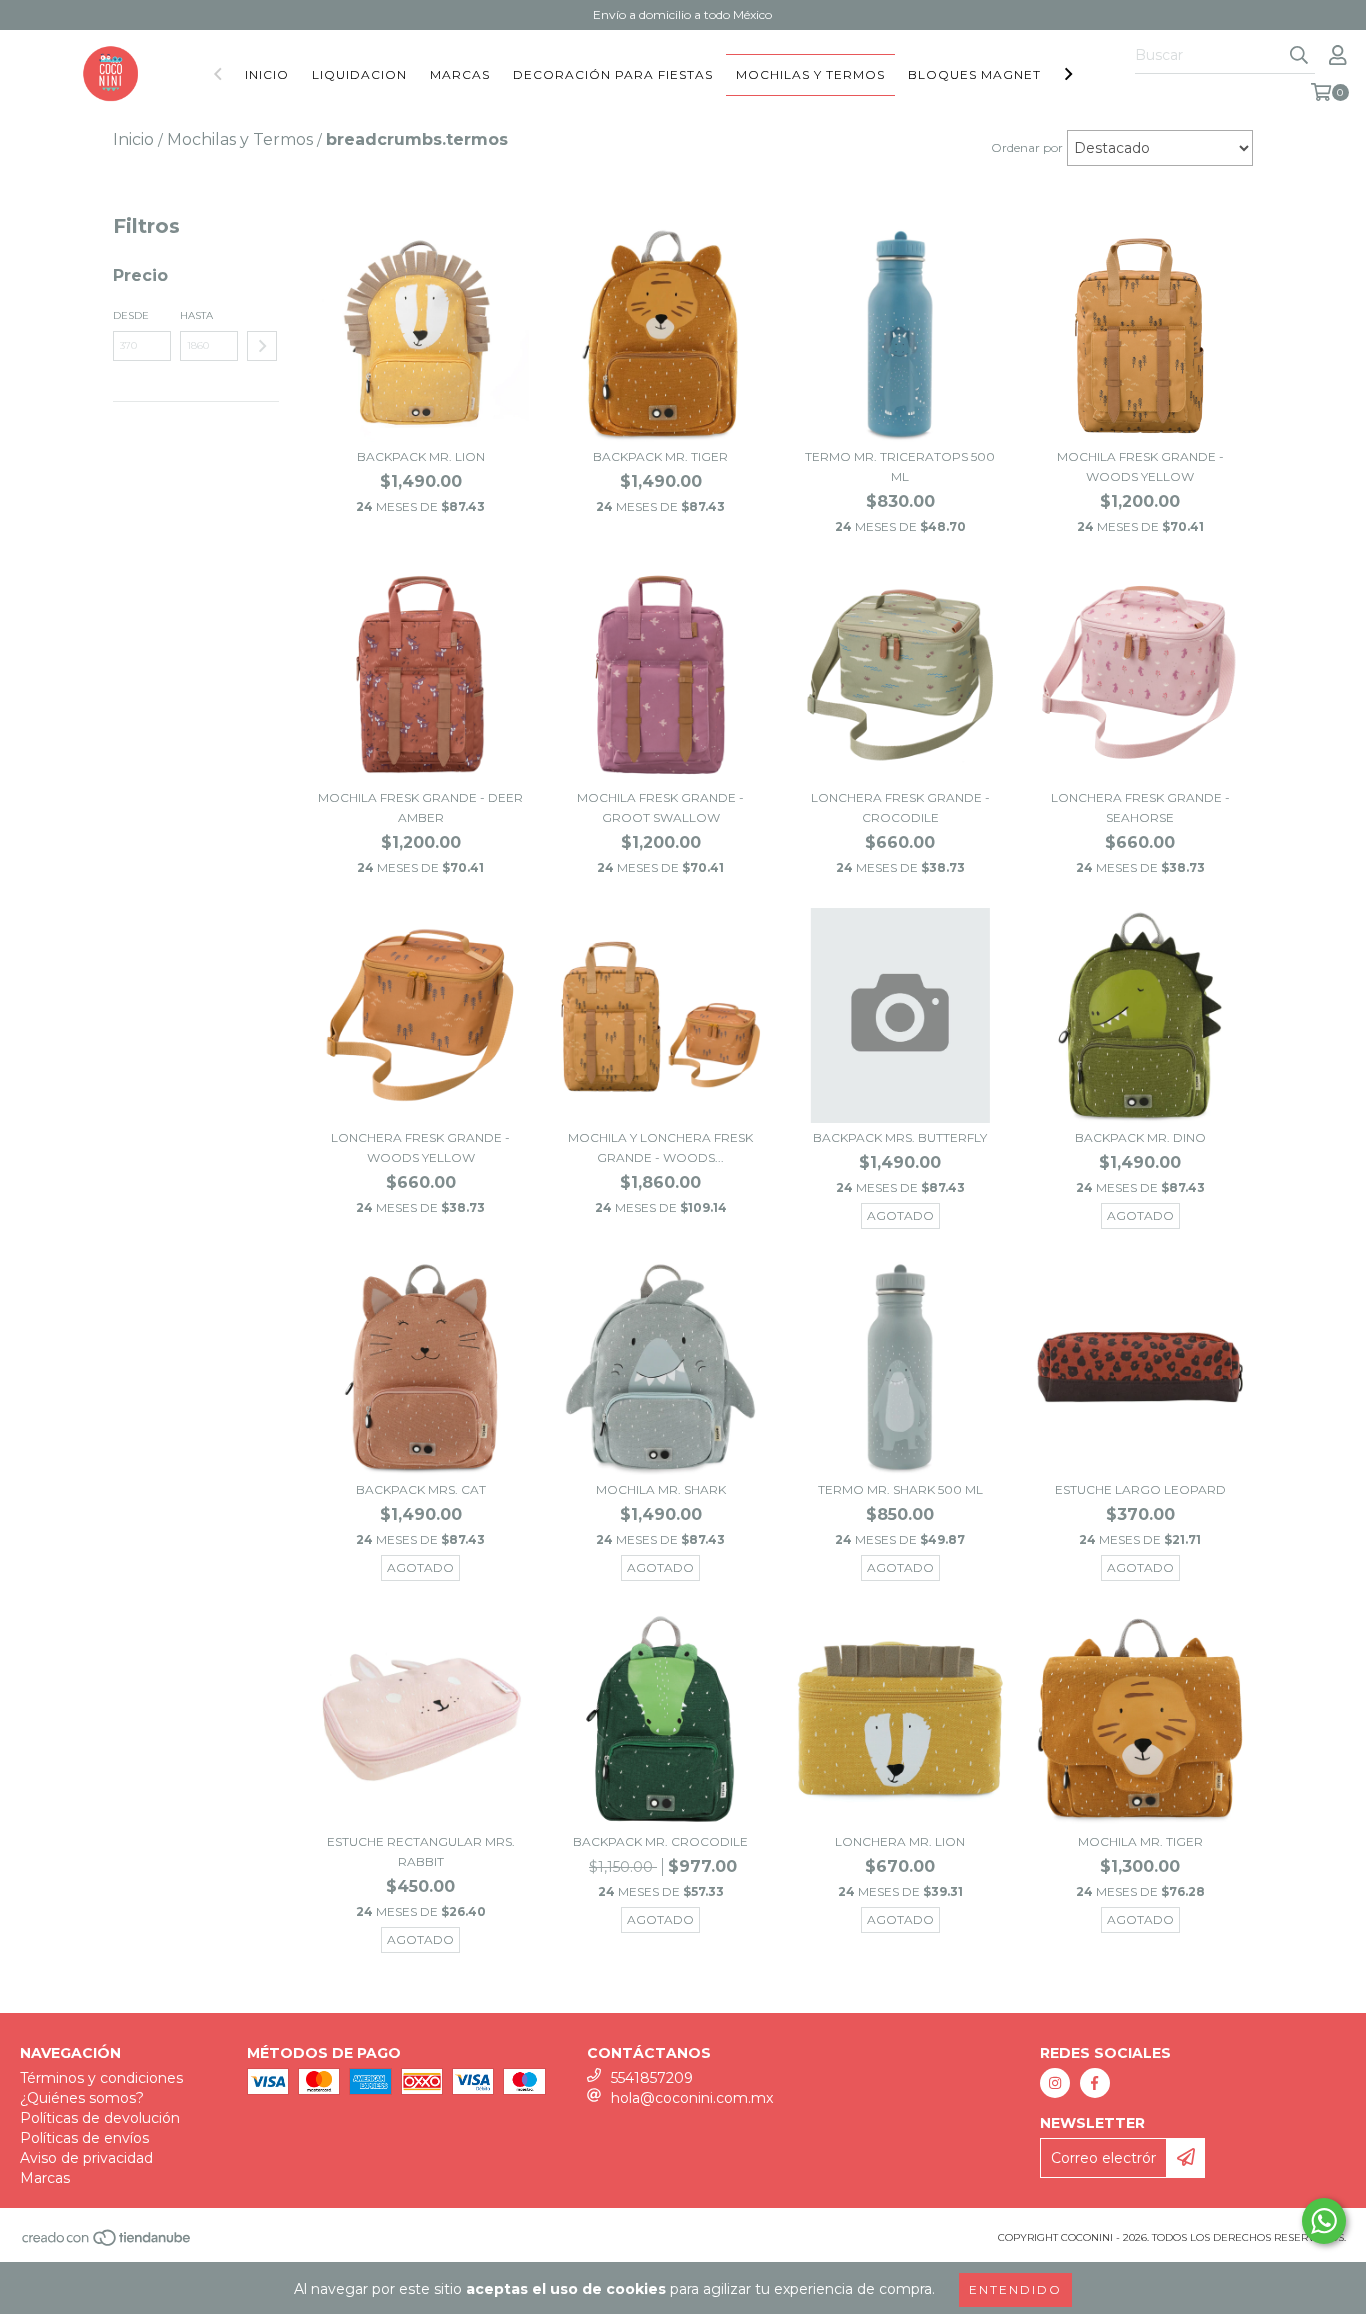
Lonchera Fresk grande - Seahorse (1140, 807)
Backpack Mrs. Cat (421, 1489)
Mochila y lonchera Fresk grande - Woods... (660, 1147)
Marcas (460, 74)
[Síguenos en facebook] (1095, 2083)
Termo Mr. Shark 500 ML (900, 1489)
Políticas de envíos (84, 2138)
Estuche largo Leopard (1140, 1489)
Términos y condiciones (101, 2078)
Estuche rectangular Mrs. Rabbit (421, 1851)
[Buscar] (1299, 56)
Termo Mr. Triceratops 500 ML (900, 466)
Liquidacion (359, 74)
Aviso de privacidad (86, 2158)
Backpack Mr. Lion (421, 456)
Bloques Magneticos (991, 74)
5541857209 (652, 2078)
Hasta (196, 315)
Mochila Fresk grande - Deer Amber (420, 807)
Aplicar (262, 346)
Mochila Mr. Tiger (1140, 1841)
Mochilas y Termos (810, 74)
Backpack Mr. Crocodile (660, 1841)
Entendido (1015, 2289)
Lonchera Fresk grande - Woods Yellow (420, 1147)
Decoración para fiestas (613, 74)
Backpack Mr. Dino (1140, 1137)
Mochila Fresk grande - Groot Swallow (660, 807)
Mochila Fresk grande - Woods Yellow (1140, 466)
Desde (131, 315)
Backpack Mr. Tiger (660, 456)
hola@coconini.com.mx (692, 2098)
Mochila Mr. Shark (661, 1489)
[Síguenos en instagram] (1055, 2083)
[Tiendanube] (107, 2243)
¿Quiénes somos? (82, 2098)
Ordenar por (1027, 147)
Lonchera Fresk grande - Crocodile (900, 807)
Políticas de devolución (100, 2118)
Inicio (267, 74)
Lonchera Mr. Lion (900, 1841)
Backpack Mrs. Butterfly (900, 1137)
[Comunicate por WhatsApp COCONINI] (1324, 2221)
